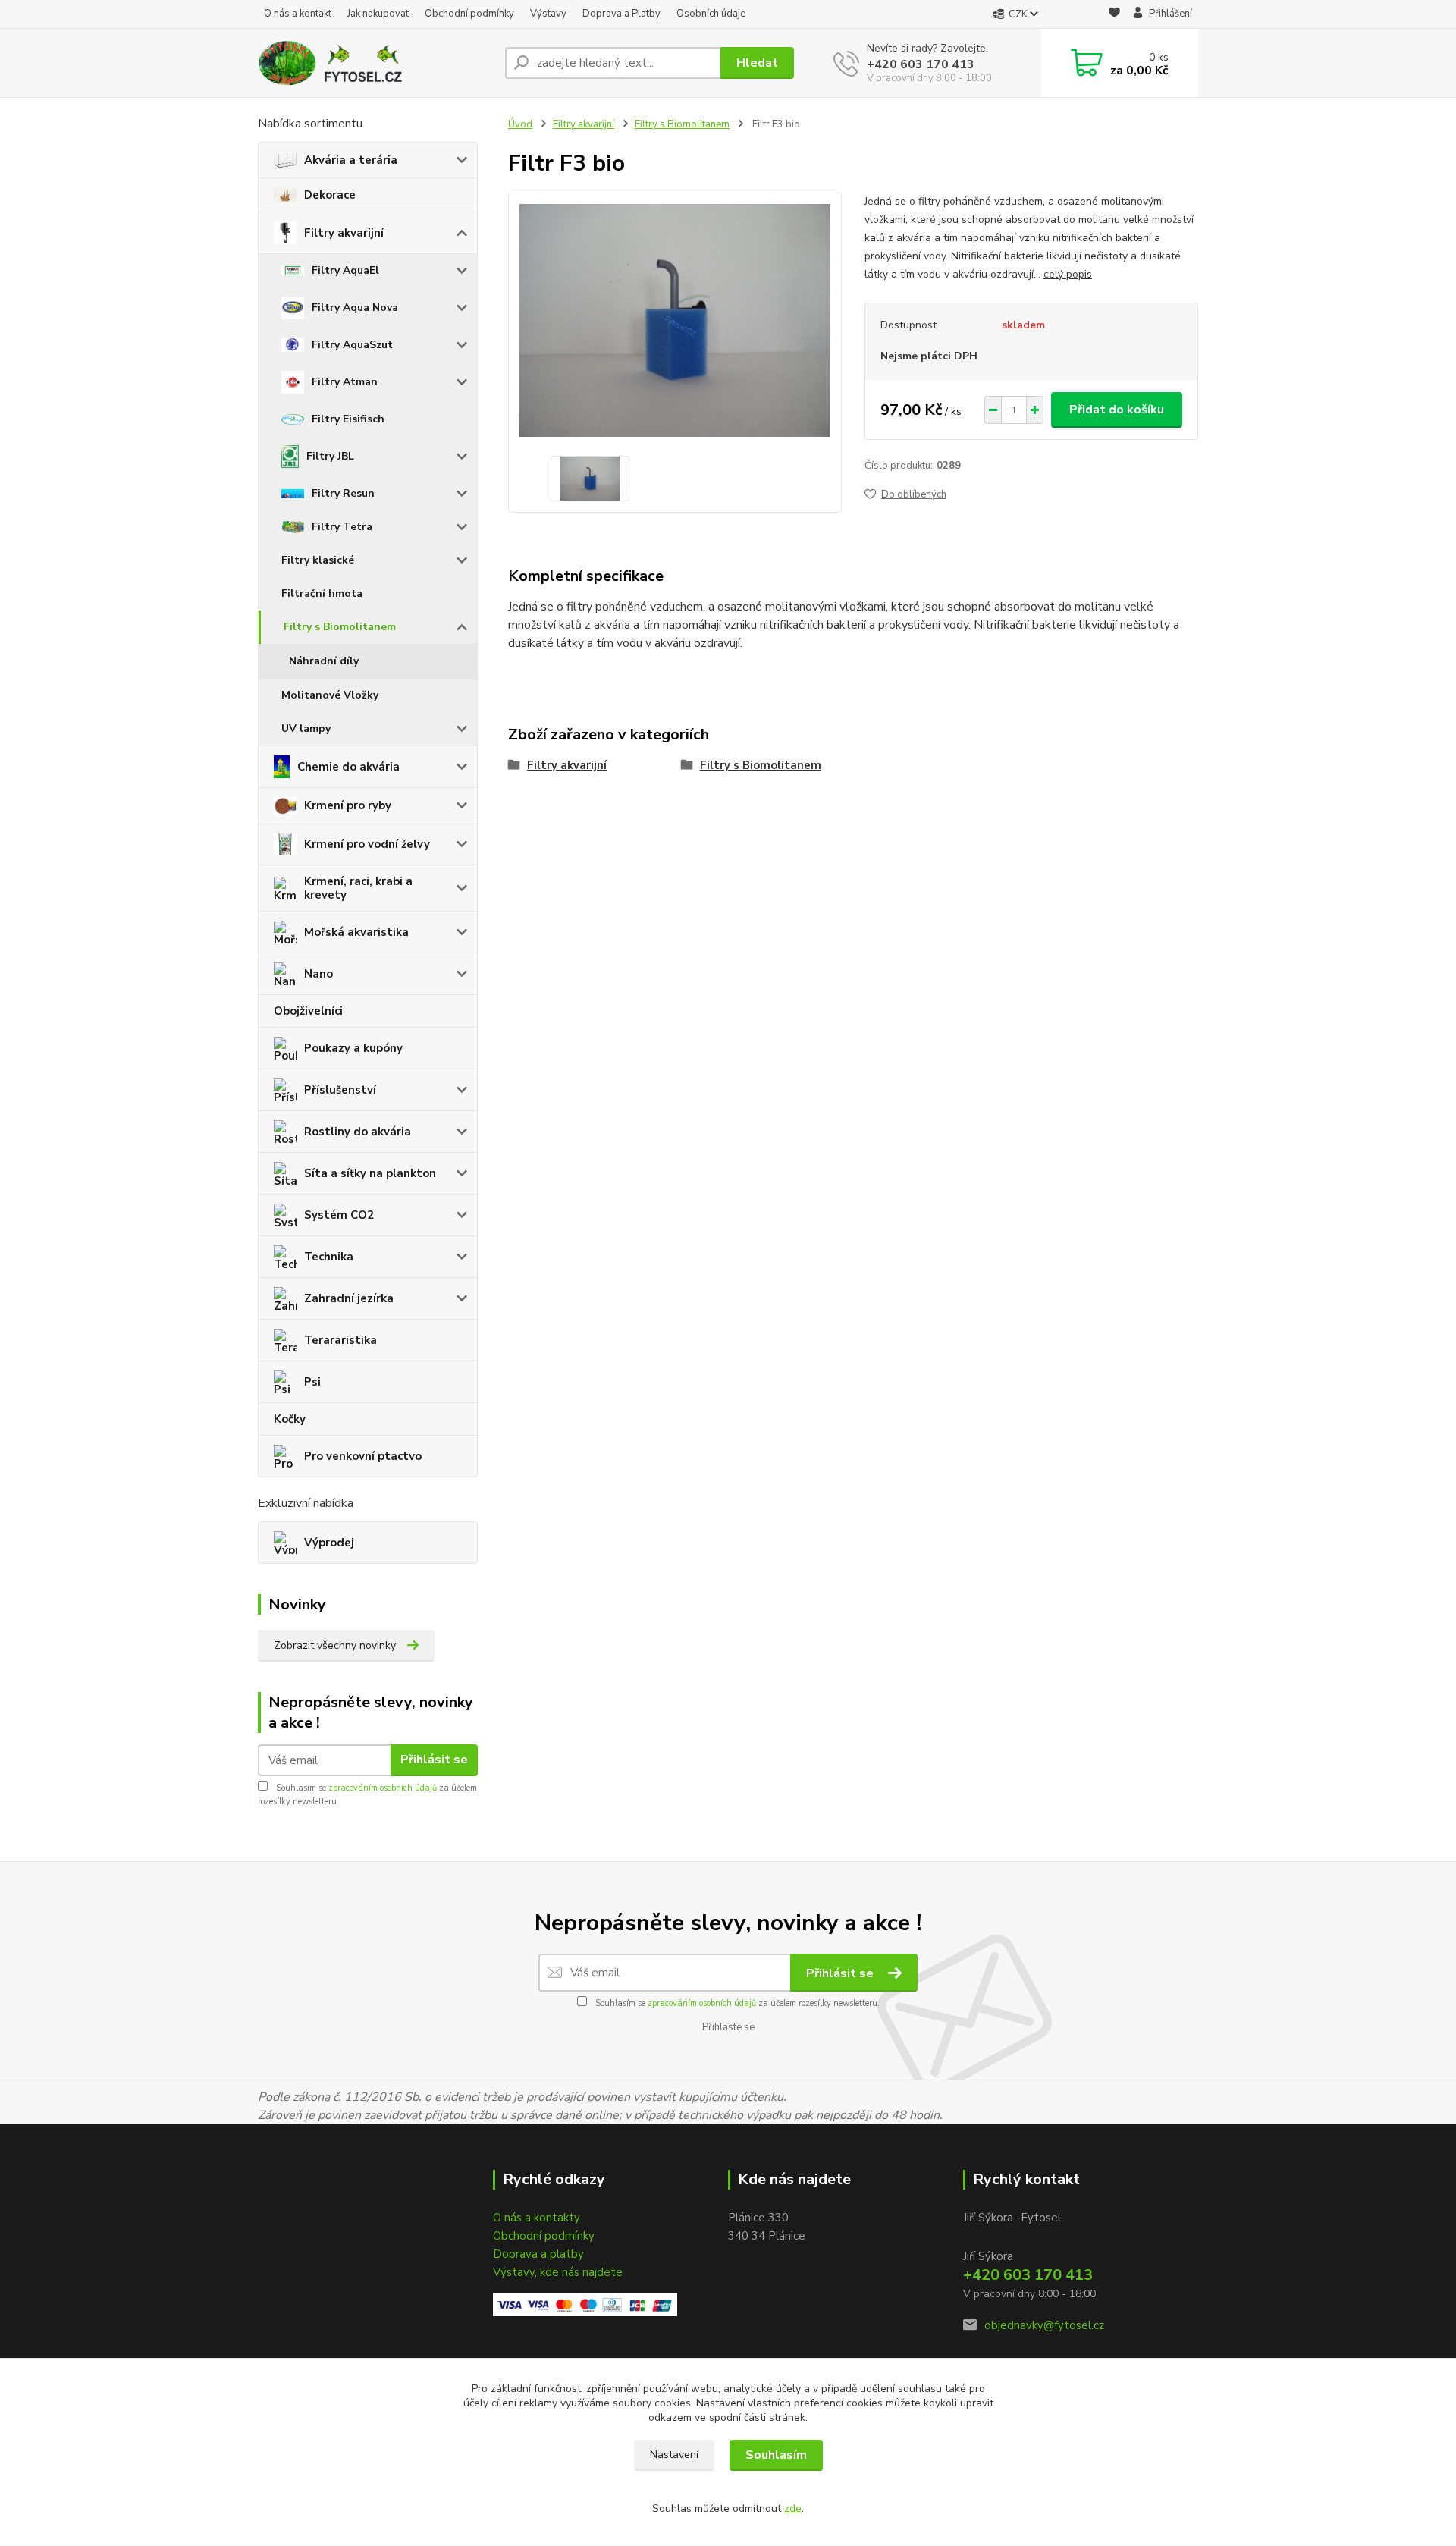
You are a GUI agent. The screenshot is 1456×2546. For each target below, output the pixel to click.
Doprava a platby (538, 2254)
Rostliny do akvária (358, 1132)
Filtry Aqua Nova (355, 308)
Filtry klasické (318, 560)
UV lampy (306, 728)
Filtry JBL (330, 456)
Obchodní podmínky (469, 14)
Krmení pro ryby (348, 805)
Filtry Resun (343, 493)
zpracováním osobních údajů (383, 1788)
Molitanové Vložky (330, 695)
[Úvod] (375, 63)
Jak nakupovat (378, 14)
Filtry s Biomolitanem (340, 627)
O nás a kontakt (298, 14)
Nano (318, 974)
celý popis (1068, 274)
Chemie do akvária (348, 767)
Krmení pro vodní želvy (367, 844)
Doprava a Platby (621, 14)
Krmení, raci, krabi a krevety (358, 888)
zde (793, 2508)
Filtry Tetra (342, 527)
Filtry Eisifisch (348, 419)
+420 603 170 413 (921, 64)
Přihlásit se (434, 1760)
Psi (312, 1382)
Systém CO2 (339, 1215)
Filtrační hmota (322, 593)
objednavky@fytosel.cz (1044, 2325)
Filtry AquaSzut (352, 345)
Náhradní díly (324, 661)
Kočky (290, 1419)
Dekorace (330, 195)
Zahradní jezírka (349, 1298)
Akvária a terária (351, 160)
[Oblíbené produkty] (1114, 15)
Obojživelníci (308, 1011)
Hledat (757, 63)
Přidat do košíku (1117, 410)
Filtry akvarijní (344, 233)
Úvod (520, 124)
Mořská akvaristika (356, 932)
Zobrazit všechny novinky (335, 1645)
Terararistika (340, 1340)
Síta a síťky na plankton (370, 1173)
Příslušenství (340, 1090)
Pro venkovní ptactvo (363, 1456)
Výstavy (548, 14)
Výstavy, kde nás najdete (558, 2272)
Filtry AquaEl (345, 270)
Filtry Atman (345, 382)
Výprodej (329, 1543)
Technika (329, 1257)
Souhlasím (776, 2455)
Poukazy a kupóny (353, 1048)
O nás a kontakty (537, 2218)
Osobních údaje (711, 14)
